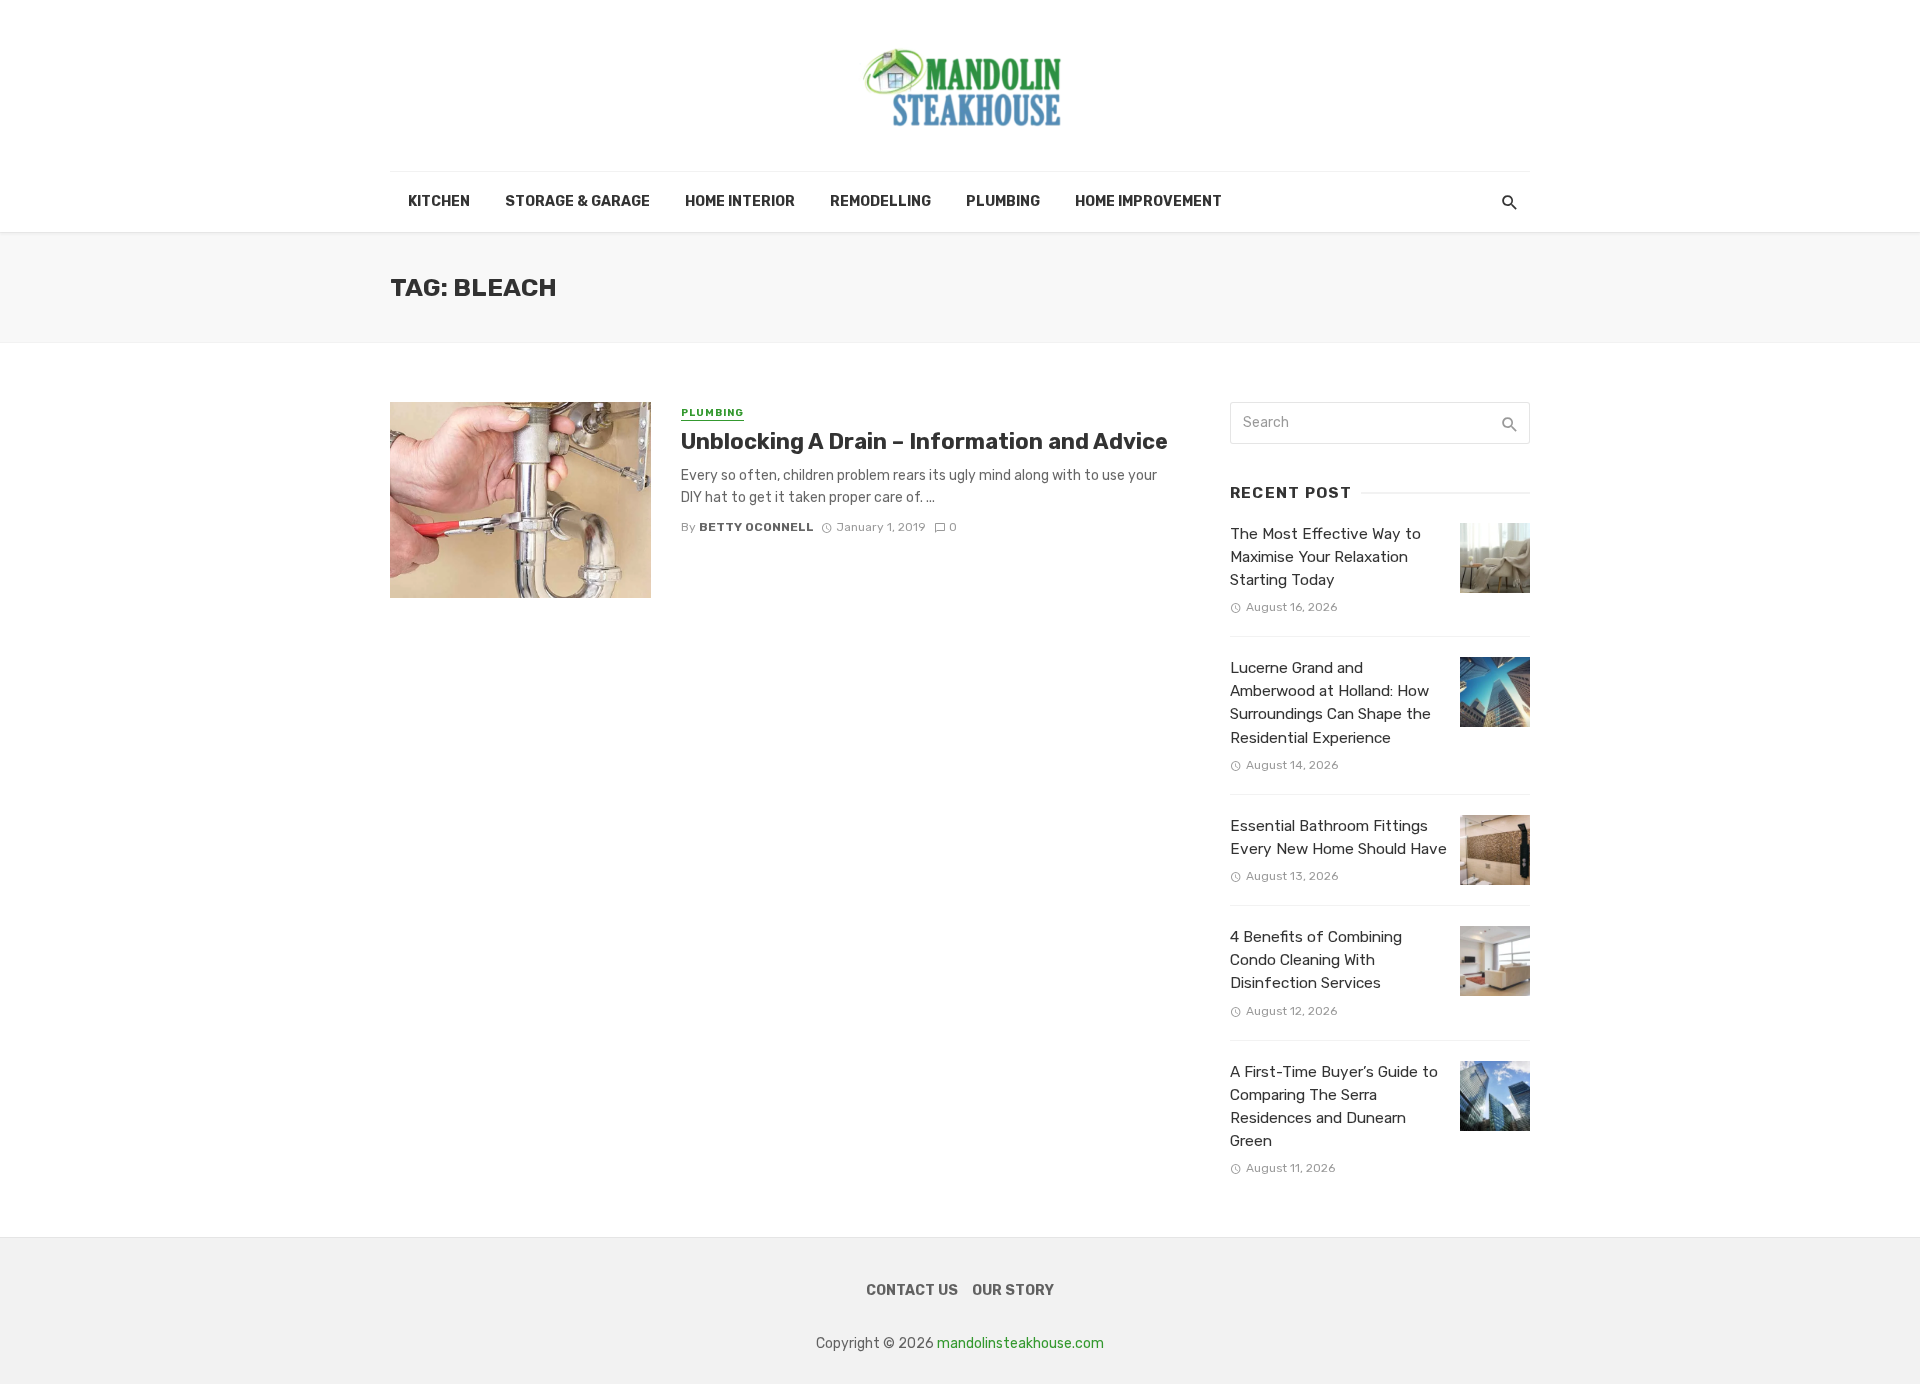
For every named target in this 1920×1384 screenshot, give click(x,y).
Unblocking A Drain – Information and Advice (924, 441)
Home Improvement (1148, 201)
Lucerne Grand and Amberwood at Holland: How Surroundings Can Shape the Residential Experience (1330, 702)
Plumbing (1003, 201)
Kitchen (439, 201)
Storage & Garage (577, 201)
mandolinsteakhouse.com (1020, 1343)
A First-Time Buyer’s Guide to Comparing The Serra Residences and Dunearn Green (1334, 1106)
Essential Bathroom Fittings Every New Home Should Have (1338, 837)
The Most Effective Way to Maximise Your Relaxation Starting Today (1325, 557)
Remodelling (880, 201)
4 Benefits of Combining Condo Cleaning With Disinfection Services (1316, 960)
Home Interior (740, 201)
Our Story (1013, 1290)
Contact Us (912, 1290)
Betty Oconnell (756, 527)
